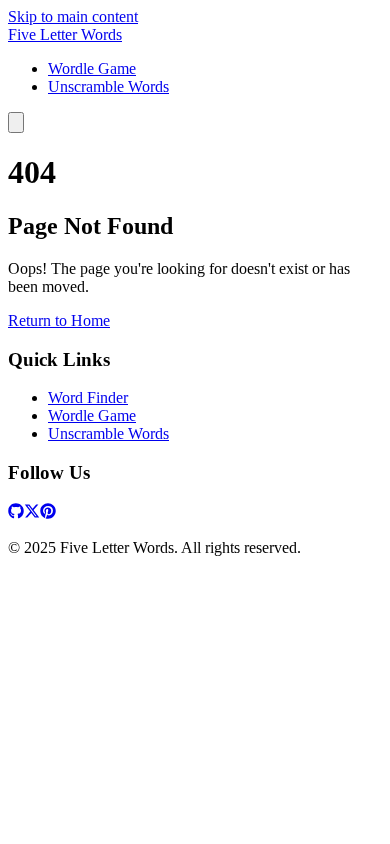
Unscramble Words (108, 433)
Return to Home (59, 320)
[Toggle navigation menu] (16, 122)
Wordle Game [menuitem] (92, 68)
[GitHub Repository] (16, 513)
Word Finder (88, 397)
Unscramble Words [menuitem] (108, 86)
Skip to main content (73, 16)
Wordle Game (92, 415)
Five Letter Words (65, 34)
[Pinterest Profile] (48, 513)
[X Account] (32, 513)
